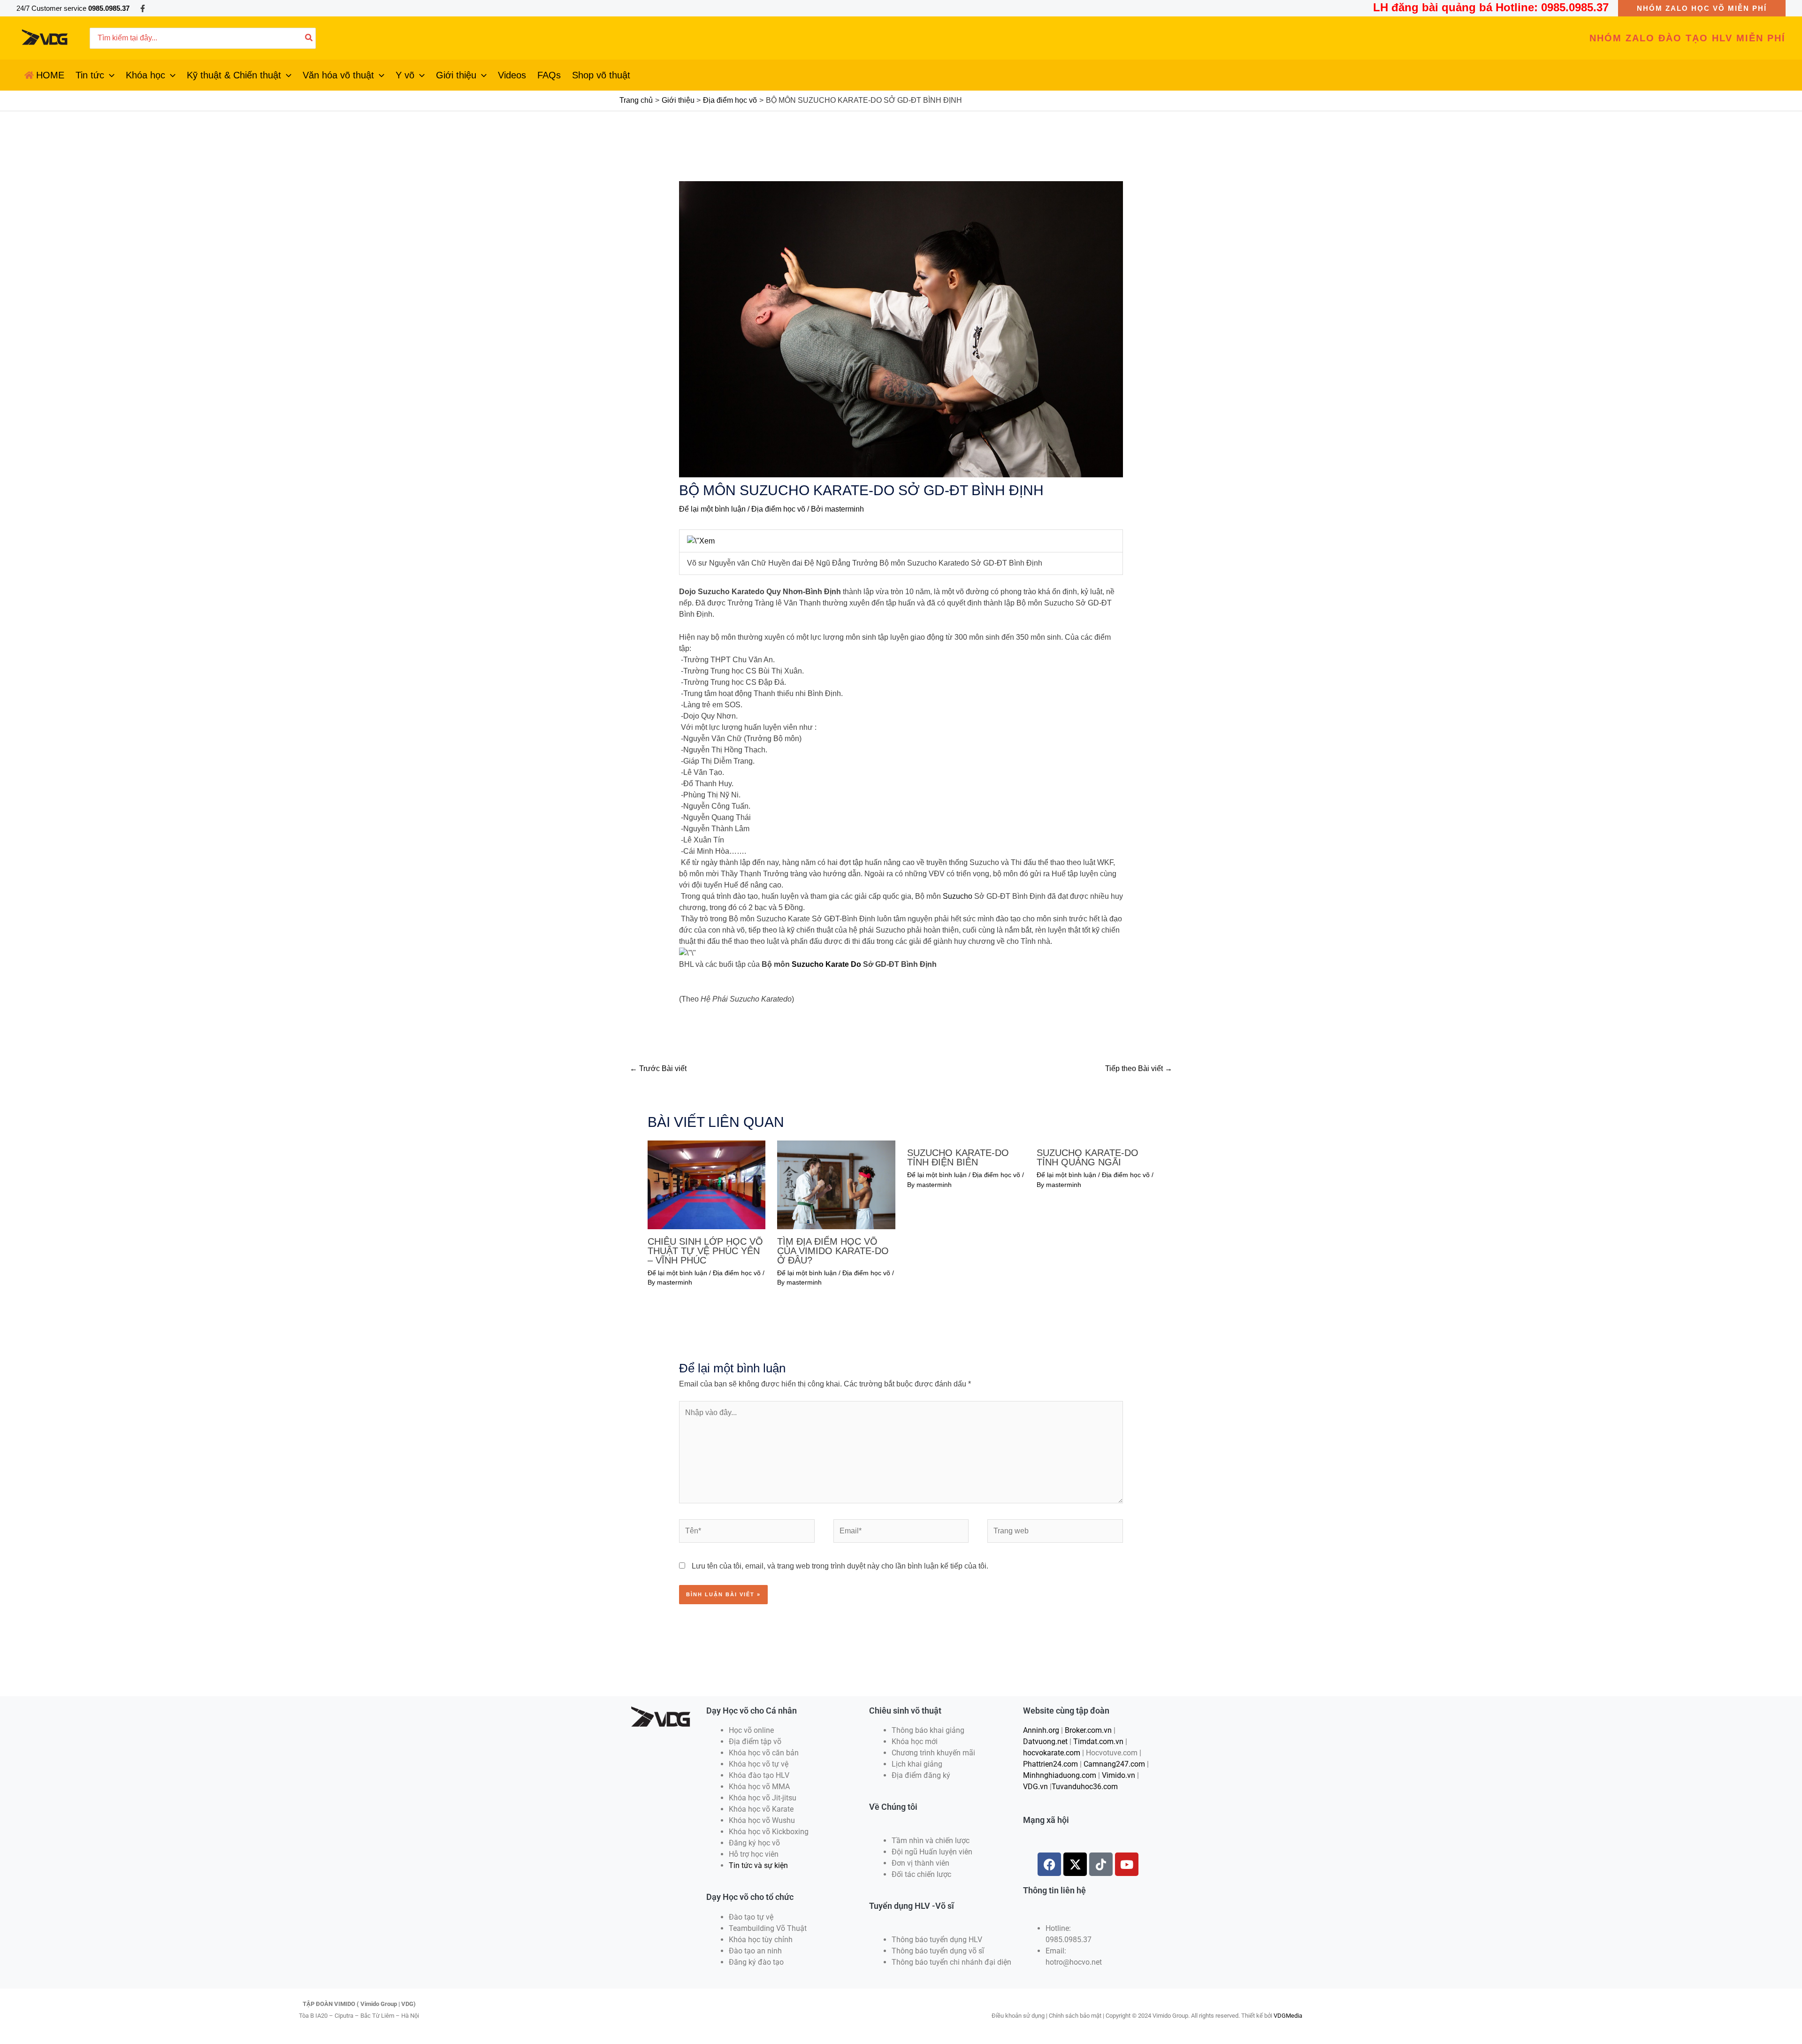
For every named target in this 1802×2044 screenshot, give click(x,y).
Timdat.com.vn (1098, 1742)
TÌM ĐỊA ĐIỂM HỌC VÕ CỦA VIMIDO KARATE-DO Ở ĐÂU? (833, 1251)
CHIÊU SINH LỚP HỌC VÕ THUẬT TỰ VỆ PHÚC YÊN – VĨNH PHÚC (705, 1251)
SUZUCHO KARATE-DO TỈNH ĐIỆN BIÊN (958, 1157)
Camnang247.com (1114, 1764)
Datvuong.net (1045, 1742)
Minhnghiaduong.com (1060, 1775)
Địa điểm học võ (778, 509)
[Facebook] (143, 8)
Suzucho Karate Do (826, 964)
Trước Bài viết (658, 1068)
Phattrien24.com (1050, 1764)
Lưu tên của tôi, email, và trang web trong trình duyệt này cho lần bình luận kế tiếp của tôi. (840, 1566)
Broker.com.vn (1088, 1730)
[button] (1702, 8)
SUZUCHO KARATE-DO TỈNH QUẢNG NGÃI (1088, 1157)
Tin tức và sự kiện (758, 1865)
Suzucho (958, 896)
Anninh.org (1041, 1730)
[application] (109, 75)
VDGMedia (1288, 2016)
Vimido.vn (1119, 1775)
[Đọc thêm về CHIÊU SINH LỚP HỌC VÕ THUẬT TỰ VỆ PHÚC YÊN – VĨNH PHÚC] (706, 1184)
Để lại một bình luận (712, 509)
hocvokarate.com (1052, 1753)
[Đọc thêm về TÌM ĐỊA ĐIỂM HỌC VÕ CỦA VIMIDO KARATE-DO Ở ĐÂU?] (836, 1184)
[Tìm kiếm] (309, 38)
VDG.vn (1035, 1787)
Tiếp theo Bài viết (1139, 1068)
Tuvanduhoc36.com (1085, 1787)
